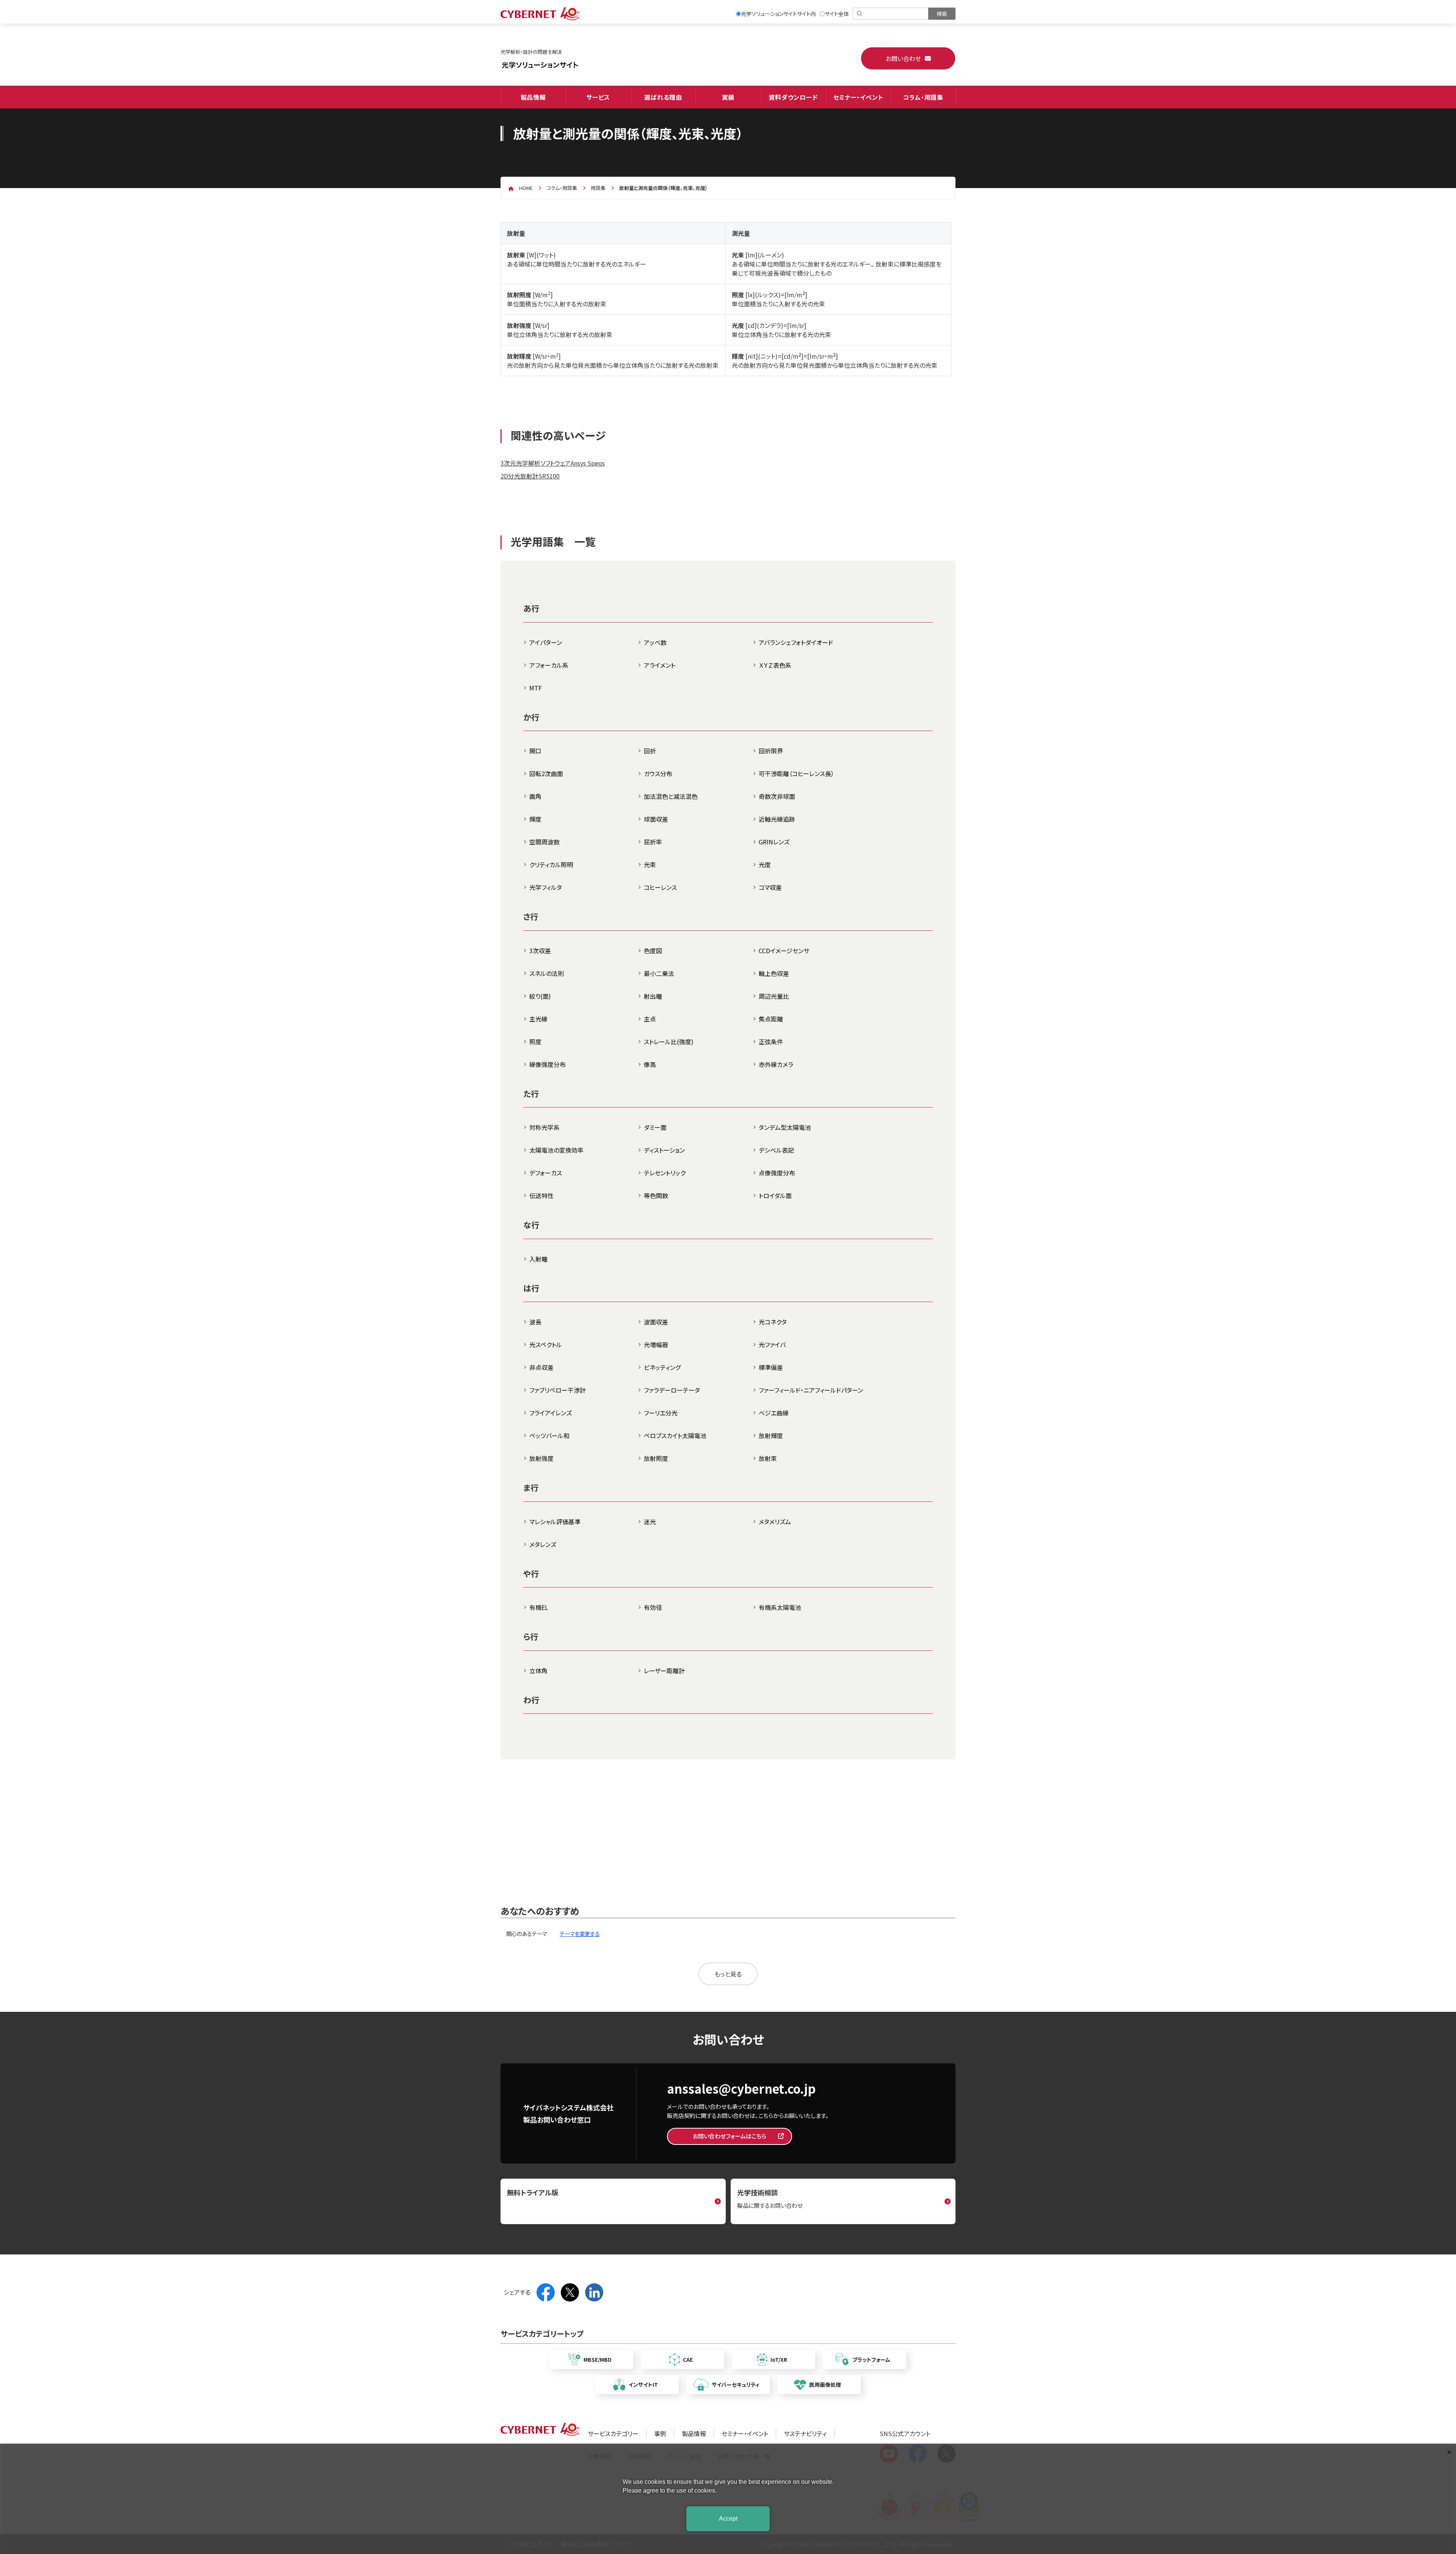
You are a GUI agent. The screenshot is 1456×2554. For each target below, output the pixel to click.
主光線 (538, 1019)
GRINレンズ (774, 842)
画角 (535, 796)
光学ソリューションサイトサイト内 (778, 14)
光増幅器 (656, 1344)
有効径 (653, 1607)
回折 (650, 751)
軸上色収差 (774, 973)
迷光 (650, 1522)
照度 (535, 1042)
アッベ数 (655, 642)
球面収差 (656, 819)
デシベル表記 (776, 1150)
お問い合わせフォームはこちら (730, 2136)
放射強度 (541, 1458)
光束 (650, 864)
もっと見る (728, 1974)
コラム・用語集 (923, 97)
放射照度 (656, 1458)
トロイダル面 (775, 1195)
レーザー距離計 (664, 1671)
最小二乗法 (659, 973)
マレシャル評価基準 (555, 1522)
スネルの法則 (547, 973)
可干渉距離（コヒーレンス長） (796, 773)
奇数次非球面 (777, 796)
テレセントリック (665, 1173)
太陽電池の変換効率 (556, 1150)
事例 (660, 2433)
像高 (650, 1064)
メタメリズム (775, 1522)
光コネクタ (773, 1322)
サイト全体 (837, 14)
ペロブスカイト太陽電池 (675, 1435)
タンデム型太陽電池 (785, 1127)
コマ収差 (770, 887)
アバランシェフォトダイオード (796, 642)
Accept (728, 2519)
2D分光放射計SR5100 (530, 476)
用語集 (598, 188)
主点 (650, 1019)
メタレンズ (543, 1544)
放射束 (768, 1458)
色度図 (653, 951)
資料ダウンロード (793, 97)
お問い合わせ (903, 58)
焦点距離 (771, 1019)
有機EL (539, 1607)
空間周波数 (544, 842)
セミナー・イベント (858, 97)
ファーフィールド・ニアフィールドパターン (811, 1390)
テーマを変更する (580, 1934)
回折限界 (771, 751)
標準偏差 (771, 1367)
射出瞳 (653, 996)
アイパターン (546, 642)
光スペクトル (546, 1344)
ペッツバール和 (549, 1435)
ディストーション (664, 1150)
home (526, 188)
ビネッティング (662, 1367)
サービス (598, 97)
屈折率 (653, 842)
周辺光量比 (774, 996)
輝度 (535, 819)
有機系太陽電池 (780, 1607)
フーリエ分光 (661, 1413)
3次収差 (540, 951)
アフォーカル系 (549, 665)
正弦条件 (771, 1042)
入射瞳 (538, 1259)
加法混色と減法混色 (671, 796)
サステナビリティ (805, 2433)
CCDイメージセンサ (784, 951)
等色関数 (656, 1195)
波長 (535, 1322)
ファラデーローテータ (672, 1390)
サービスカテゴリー (613, 2433)
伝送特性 (541, 1195)
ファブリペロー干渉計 (558, 1390)
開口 (535, 751)
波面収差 (656, 1322)
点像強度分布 (777, 1173)
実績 (728, 97)
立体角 (538, 1671)
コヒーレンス (660, 887)
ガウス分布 (658, 773)
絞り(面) (540, 996)
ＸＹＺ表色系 (775, 665)
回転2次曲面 (546, 773)
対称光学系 (544, 1127)
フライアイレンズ (551, 1413)
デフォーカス (546, 1173)
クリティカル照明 (551, 864)
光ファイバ (772, 1344)
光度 (765, 864)
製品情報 (533, 97)
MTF (536, 688)
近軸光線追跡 (777, 819)
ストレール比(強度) (669, 1042)
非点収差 (541, 1367)
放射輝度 (771, 1435)
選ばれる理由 (663, 97)
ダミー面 (655, 1127)
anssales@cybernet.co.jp (741, 2088)
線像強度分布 (548, 1064)
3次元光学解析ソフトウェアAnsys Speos (553, 463)
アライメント (660, 665)
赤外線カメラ (776, 1064)
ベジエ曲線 (774, 1413)
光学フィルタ (546, 887)
